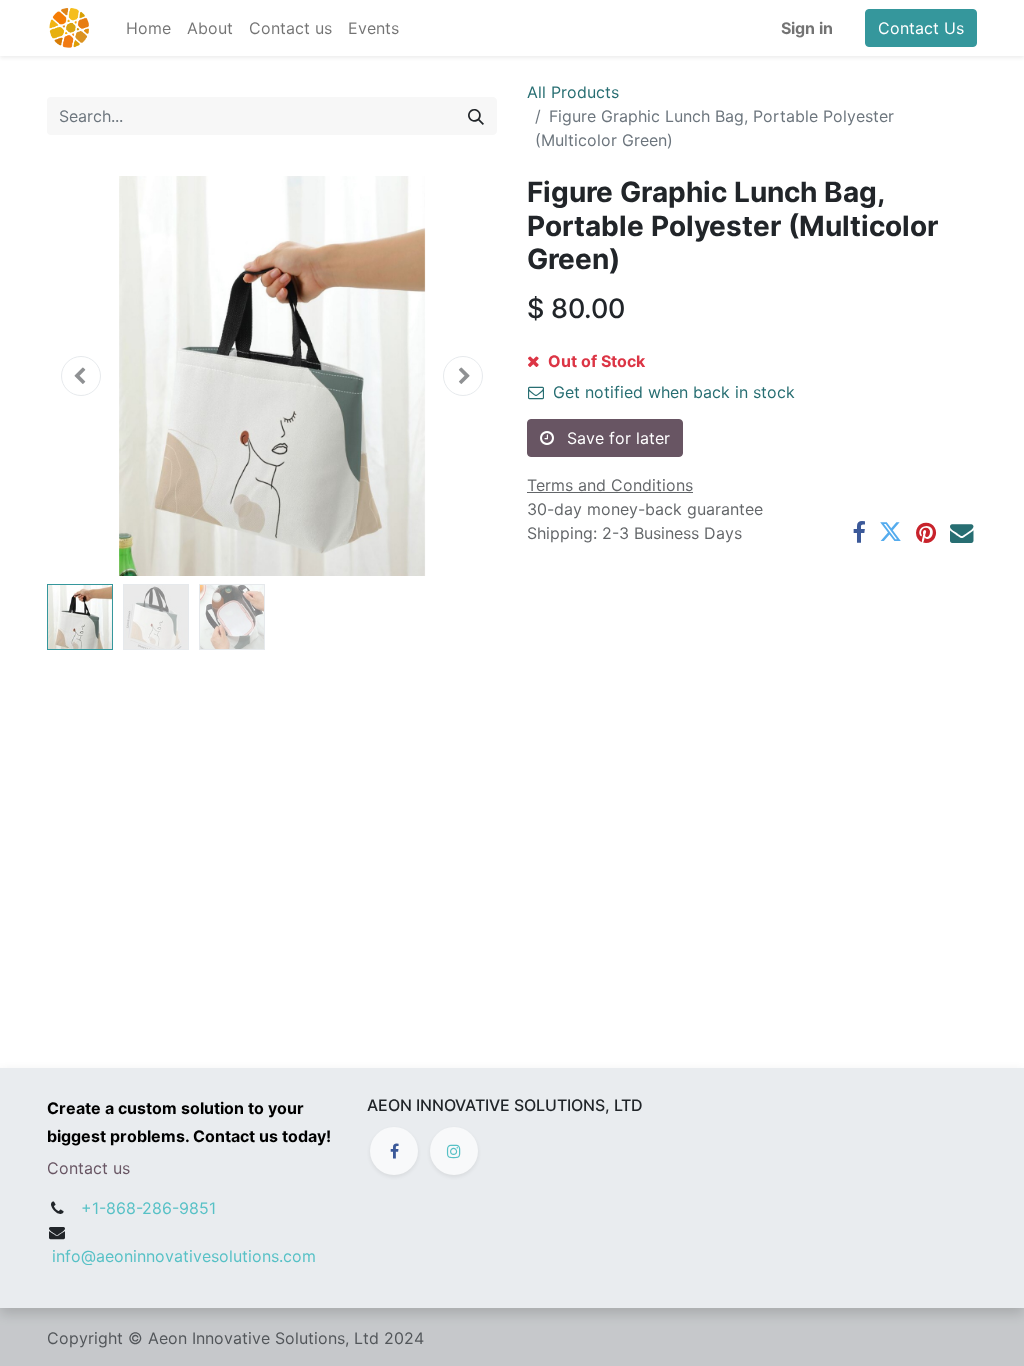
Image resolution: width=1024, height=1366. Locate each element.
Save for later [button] (616, 438)
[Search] (476, 116)
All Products (573, 92)
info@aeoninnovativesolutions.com (184, 1256)
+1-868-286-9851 (148, 1208)
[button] (81, 376)
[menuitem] (148, 28)
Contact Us (921, 28)
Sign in (807, 28)
